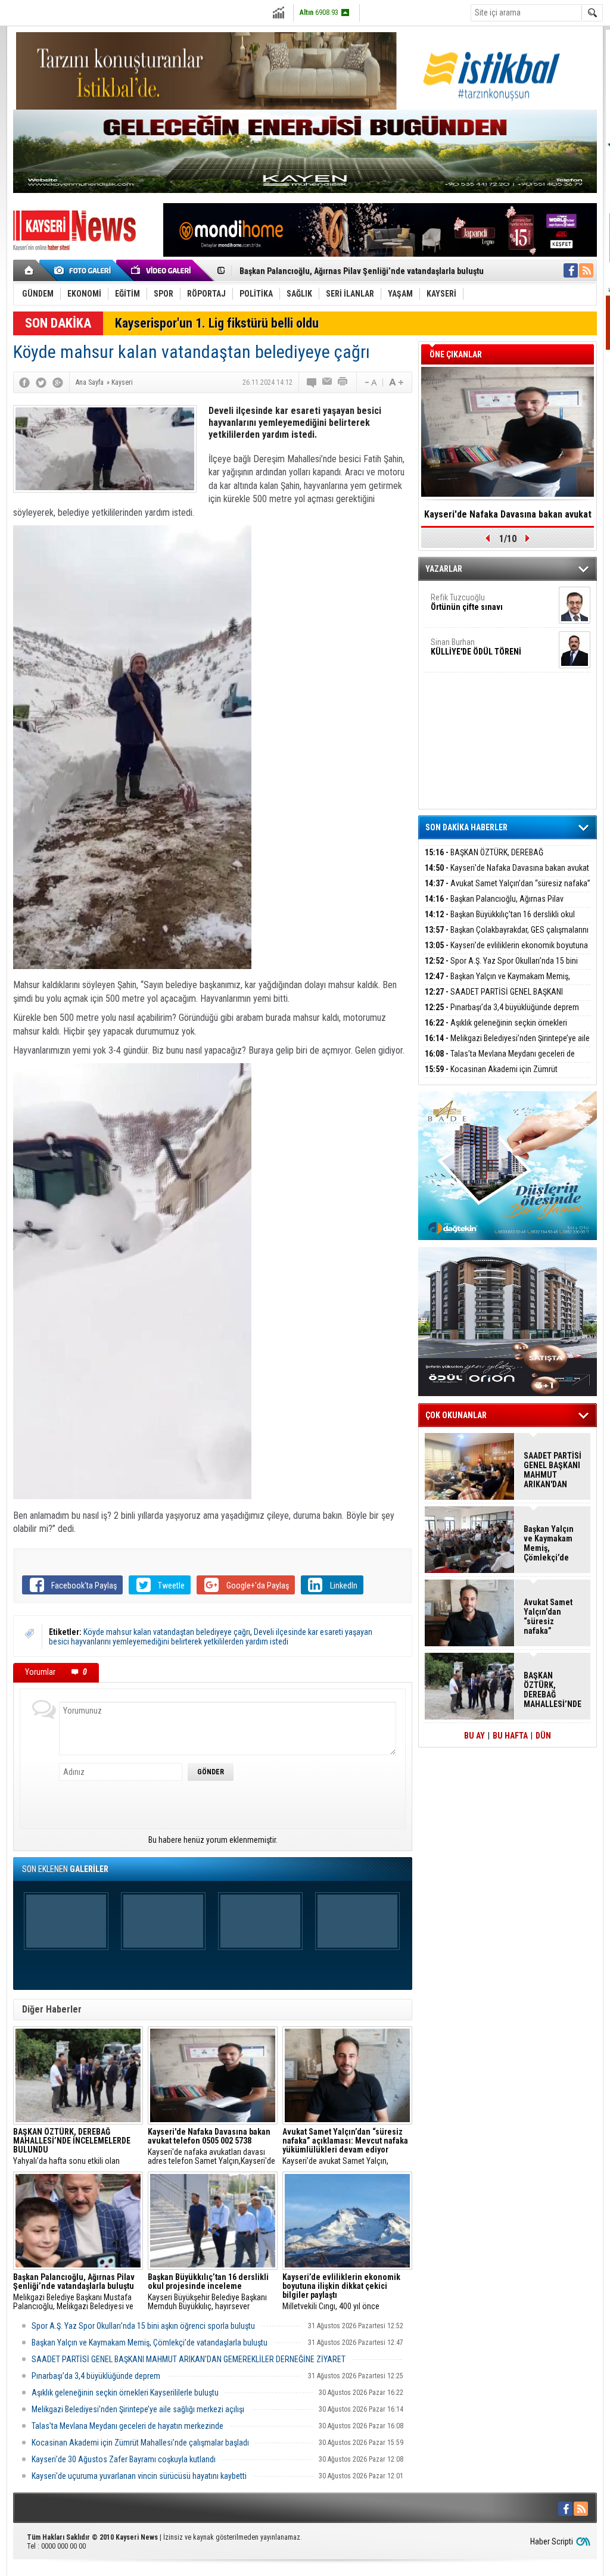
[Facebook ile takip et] (571, 270)
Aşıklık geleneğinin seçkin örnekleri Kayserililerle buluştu (125, 2393)
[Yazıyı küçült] (370, 382)
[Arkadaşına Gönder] (328, 382)
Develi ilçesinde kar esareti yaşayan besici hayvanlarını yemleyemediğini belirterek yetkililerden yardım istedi (211, 1637)
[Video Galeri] (162, 270)
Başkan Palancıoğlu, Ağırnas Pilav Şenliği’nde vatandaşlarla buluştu (494, 906)
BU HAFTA (510, 1736)
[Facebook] (24, 382)
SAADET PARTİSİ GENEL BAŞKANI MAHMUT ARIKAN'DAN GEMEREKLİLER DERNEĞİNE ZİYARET (189, 2359)
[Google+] (58, 382)
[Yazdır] (343, 382)
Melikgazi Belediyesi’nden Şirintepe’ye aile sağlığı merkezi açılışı (138, 2409)
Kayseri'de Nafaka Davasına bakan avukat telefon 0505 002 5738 (507, 875)
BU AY (474, 1736)
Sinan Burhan (476, 647)
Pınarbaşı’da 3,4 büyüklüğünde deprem (96, 2376)
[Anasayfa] (29, 270)
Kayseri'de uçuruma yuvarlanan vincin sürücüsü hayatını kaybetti (139, 2476)
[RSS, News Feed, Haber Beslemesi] (586, 270)
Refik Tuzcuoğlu (467, 602)
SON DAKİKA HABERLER (466, 827)
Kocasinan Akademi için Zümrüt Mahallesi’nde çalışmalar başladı (140, 2443)
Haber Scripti (552, 2541)
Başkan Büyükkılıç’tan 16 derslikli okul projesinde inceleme (348, 271)
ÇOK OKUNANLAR (456, 1415)
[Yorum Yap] (312, 382)
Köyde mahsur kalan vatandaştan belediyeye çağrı (167, 1632)
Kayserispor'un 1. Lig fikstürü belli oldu (217, 323)
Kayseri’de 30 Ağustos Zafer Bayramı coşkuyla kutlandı (124, 2459)
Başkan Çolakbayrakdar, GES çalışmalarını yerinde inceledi (507, 937)
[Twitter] (41, 382)
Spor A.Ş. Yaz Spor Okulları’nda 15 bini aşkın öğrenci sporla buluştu (143, 2326)
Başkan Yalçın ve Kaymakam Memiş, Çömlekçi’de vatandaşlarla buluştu (150, 2343)
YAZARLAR (444, 569)
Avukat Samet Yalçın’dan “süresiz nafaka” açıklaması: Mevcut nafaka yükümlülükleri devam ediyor (551, 1616)
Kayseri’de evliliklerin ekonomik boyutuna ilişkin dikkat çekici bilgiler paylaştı (506, 952)
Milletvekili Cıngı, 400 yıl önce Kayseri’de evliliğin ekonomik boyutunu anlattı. (347, 2292)
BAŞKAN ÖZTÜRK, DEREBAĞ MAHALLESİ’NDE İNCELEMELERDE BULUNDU (498, 859)
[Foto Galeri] (85, 270)
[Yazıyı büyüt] (396, 382)
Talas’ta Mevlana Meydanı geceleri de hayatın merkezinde (127, 2426)
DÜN (543, 1736)
